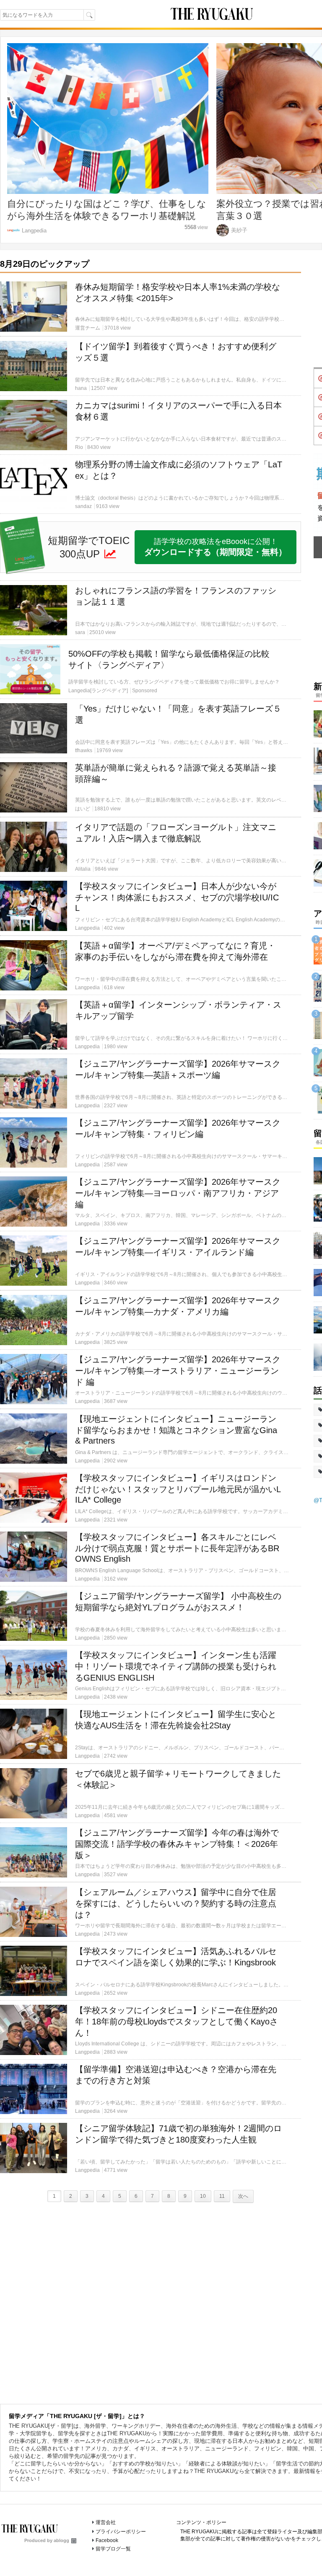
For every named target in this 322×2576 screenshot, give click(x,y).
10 (203, 2196)
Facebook (107, 2540)
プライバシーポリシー (121, 2532)
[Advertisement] (151, 2301)
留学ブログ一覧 (113, 2549)
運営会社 (106, 2522)
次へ (243, 2196)
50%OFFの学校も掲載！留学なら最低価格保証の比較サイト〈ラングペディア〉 (169, 659)
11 (222, 2196)
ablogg (61, 2540)
